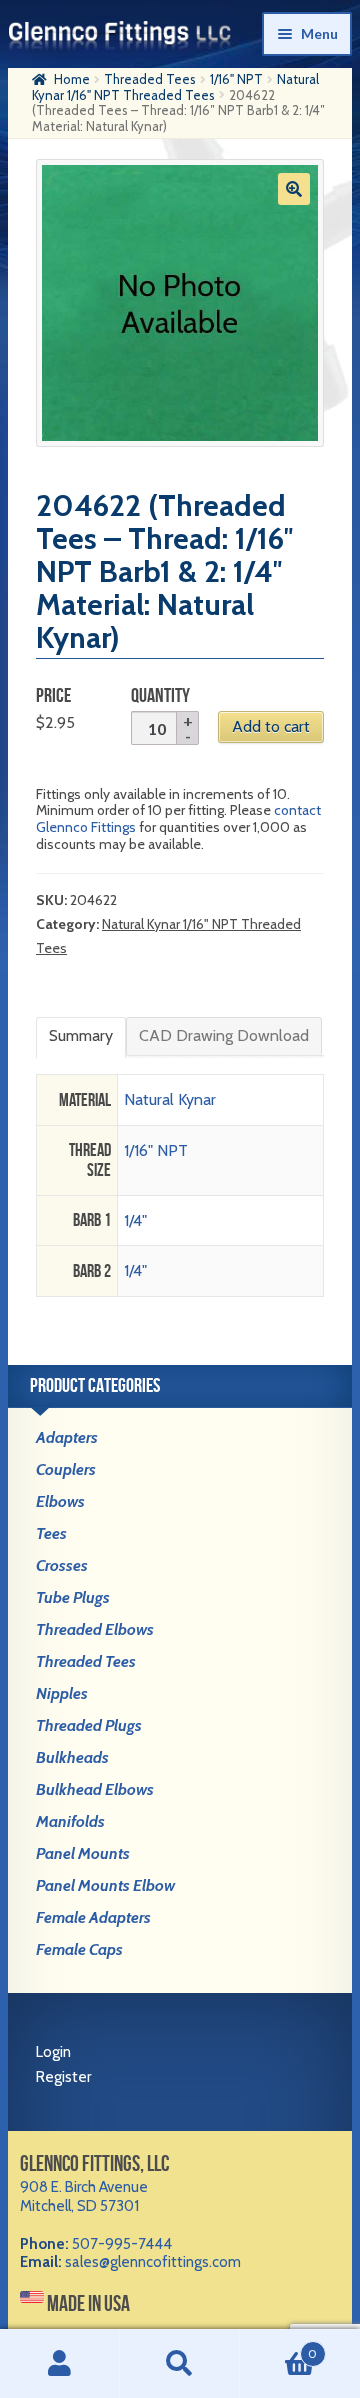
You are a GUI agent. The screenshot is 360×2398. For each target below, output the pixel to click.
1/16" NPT (236, 79)
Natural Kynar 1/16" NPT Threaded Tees (175, 87)
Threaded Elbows (95, 1629)
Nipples (62, 1693)
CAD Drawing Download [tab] (224, 1035)
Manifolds (70, 1821)
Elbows (60, 1501)
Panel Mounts (83, 1853)
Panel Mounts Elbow (105, 1885)
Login (53, 2052)
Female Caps (79, 1949)
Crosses (62, 1565)
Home (72, 79)
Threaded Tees (150, 79)
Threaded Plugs (89, 1725)
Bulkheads (72, 1757)
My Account (60, 2364)
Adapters (67, 1437)
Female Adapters (93, 1917)
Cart (278, 2346)
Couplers (66, 1469)
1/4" (135, 1220)
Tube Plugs (73, 1597)
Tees (51, 1533)
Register (63, 2077)
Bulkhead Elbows (95, 1789)
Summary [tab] (81, 1035)
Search (180, 2364)
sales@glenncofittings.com (153, 2262)
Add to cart (271, 726)
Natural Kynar (170, 1099)
